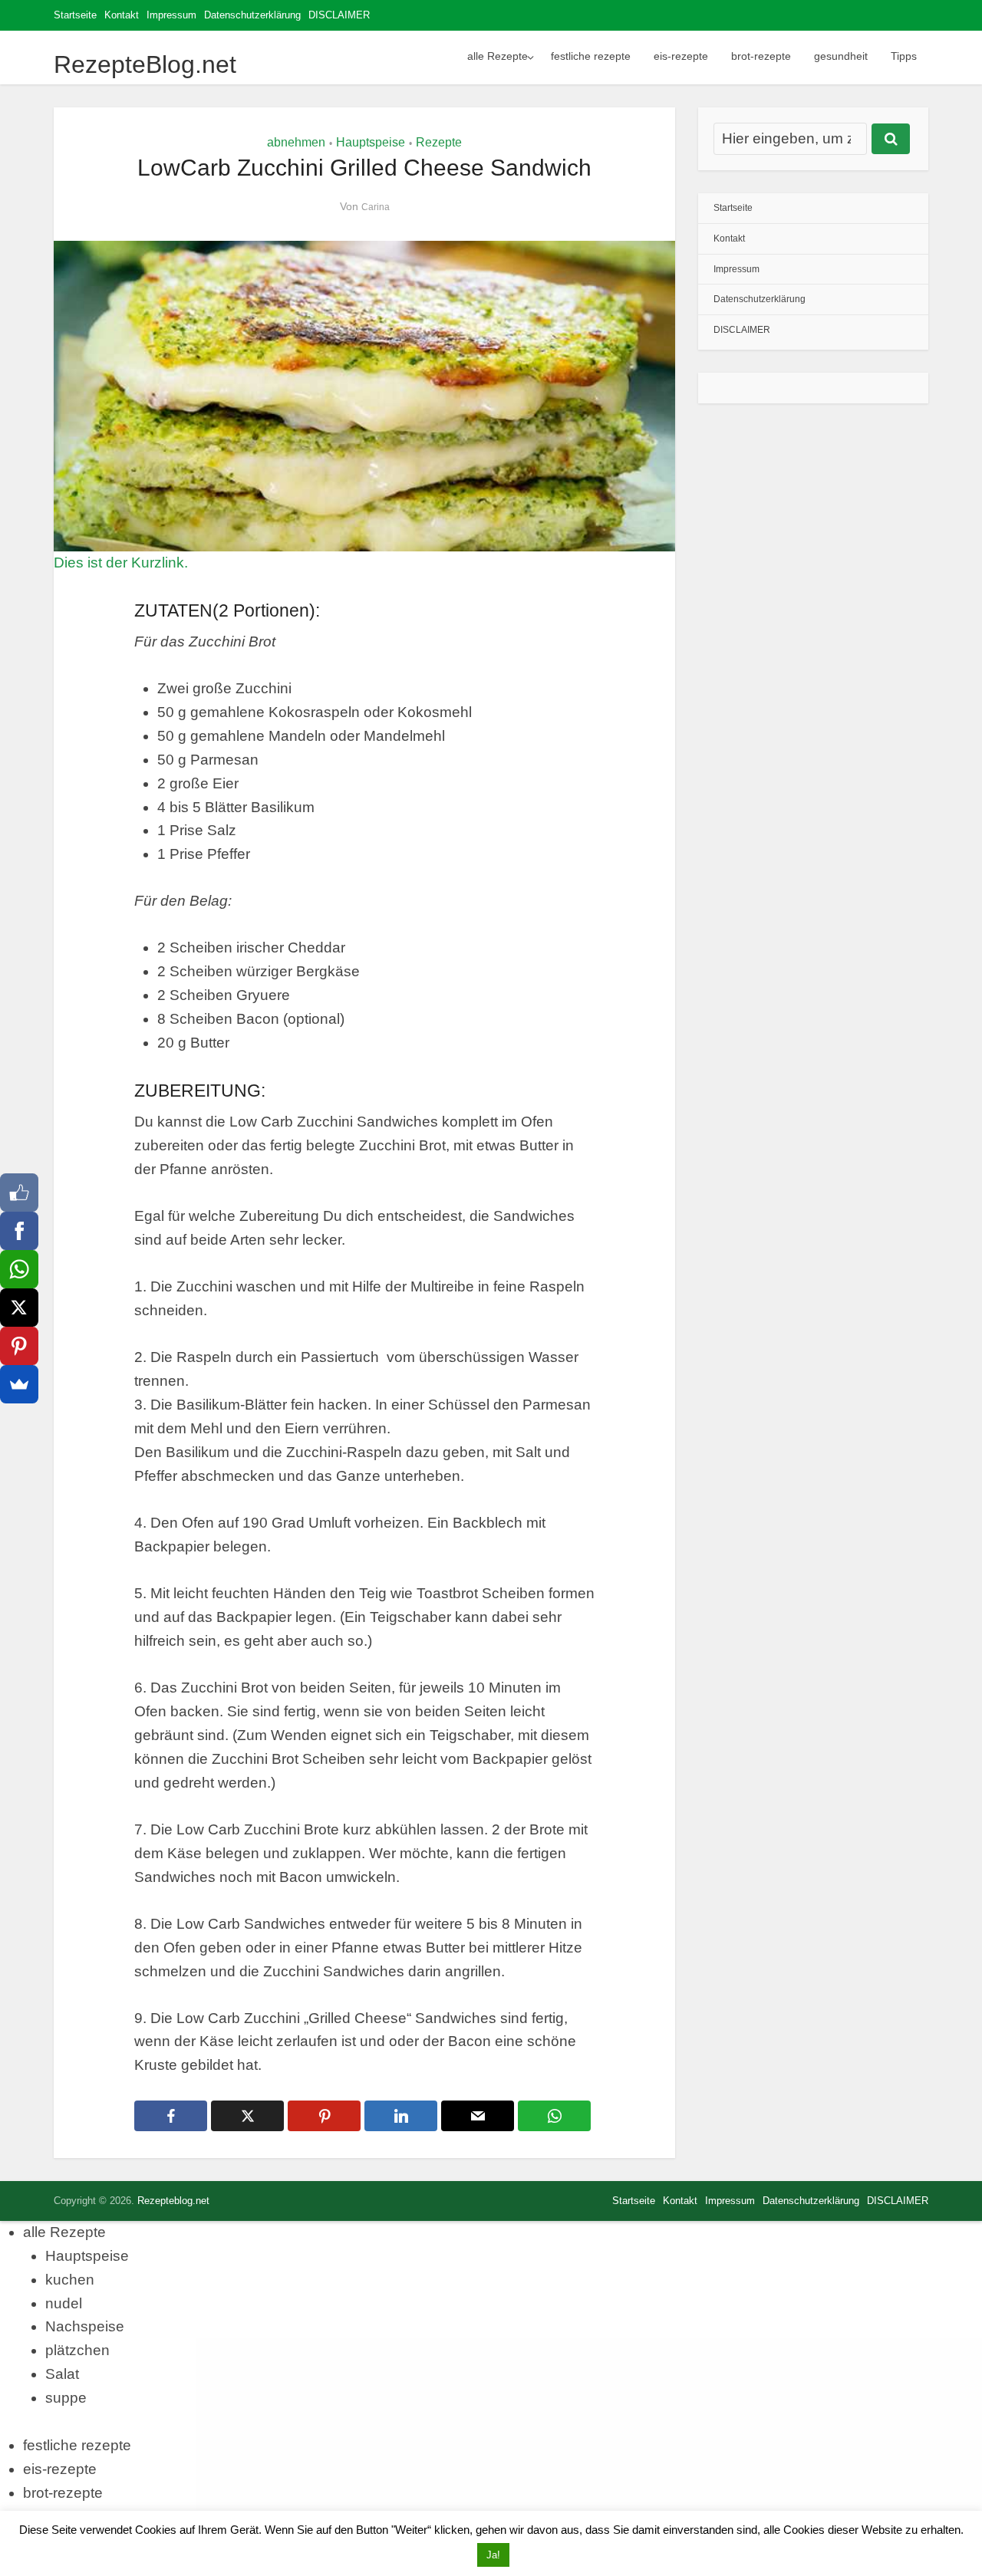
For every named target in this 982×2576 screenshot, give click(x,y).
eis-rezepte (681, 56)
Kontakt (122, 15)
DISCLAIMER (339, 15)
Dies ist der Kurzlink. (121, 563)
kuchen (70, 2280)
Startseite (75, 15)
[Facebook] (19, 1231)
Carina (376, 207)
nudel (64, 2303)
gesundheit (841, 56)
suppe (66, 2398)
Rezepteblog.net (173, 2201)
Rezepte (439, 142)
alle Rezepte (498, 56)
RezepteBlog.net (145, 64)
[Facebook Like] (19, 1193)
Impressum (171, 15)
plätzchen (77, 2350)
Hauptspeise (371, 142)
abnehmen (296, 142)
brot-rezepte (761, 56)
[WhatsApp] (19, 1269)
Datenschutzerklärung (252, 15)
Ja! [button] (493, 2555)
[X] (19, 1308)
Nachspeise (85, 2326)
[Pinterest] (19, 1346)
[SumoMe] (19, 1384)
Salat (62, 2374)
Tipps (904, 56)
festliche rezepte (591, 56)
